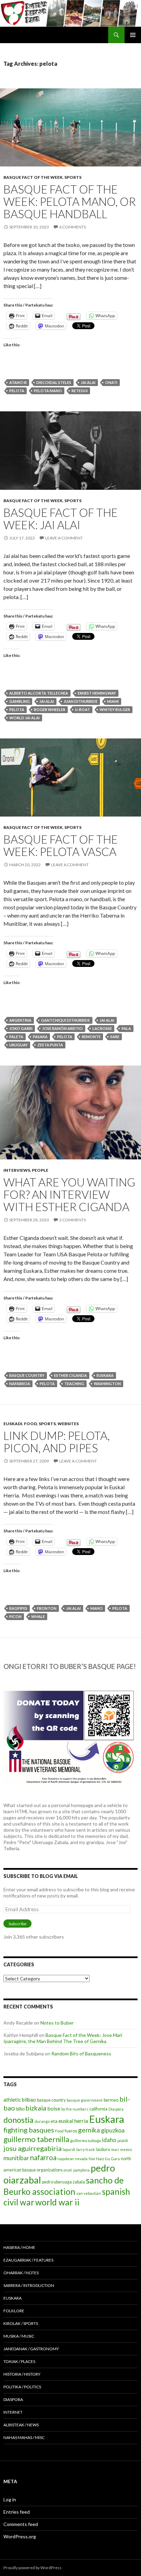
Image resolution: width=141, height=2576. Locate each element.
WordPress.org (20, 2536)
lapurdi (69, 2149)
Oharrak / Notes (21, 2273)
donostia (18, 2120)
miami (113, 701)
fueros (71, 2131)
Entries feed (17, 2512)
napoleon (66, 2159)
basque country (27, 1375)
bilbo (20, 2109)
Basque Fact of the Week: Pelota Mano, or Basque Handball (70, 201)
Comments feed (21, 2524)
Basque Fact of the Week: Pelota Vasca (61, 845)
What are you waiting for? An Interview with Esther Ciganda (69, 1194)
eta (54, 2121)
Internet (13, 2412)
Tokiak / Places (19, 2361)
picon (15, 1616)
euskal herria (73, 2121)
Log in (10, 2499)
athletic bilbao (20, 2100)
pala (126, 1028)
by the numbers (75, 2109)
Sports (73, 177)
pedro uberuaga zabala (63, 2182)
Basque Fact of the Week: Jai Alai (61, 519)
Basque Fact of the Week (33, 177)
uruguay (18, 1045)
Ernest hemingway (97, 693)
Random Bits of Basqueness (81, 2054)
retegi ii (80, 391)
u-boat (82, 710)
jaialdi (123, 2141)
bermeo (111, 2100)
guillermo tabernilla (36, 2139)
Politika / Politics (22, 2387)
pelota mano (48, 391)
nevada (81, 2159)
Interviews (17, 1170)
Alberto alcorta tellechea (39, 693)
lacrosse (102, 1028)
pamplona (81, 2170)
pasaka (40, 1037)
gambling (20, 701)
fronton (47, 1608)
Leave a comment (64, 538)
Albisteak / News (21, 2425)
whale (38, 1616)
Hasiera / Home (19, 2247)
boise (54, 2108)
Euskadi (13, 1424)
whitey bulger (115, 710)
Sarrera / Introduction (29, 2285)
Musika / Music (19, 2336)
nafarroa (20, 1384)
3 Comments (73, 1220)
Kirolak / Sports (21, 2323)
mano (97, 1608)
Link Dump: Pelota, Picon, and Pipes (57, 1442)
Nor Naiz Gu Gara (104, 2159)
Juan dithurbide (81, 701)
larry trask (86, 2149)
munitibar (16, 2158)
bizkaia (36, 2108)
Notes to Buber (57, 2023)
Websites (68, 1424)
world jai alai (24, 718)
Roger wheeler (50, 710)
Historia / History (22, 2374)
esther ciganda (70, 1375)
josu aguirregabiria (33, 2148)
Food (30, 1424)
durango (42, 2121)
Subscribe (17, 1924)
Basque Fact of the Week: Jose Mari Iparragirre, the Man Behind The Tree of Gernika (63, 2038)
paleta (16, 1037)
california (98, 2109)
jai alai (88, 382)
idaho (109, 2140)
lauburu (103, 2149)
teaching (74, 1384)
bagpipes (18, 1608)
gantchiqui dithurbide (66, 1020)
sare (115, 1037)
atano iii (18, 382)
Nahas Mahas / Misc (24, 2437)
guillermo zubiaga (86, 2141)
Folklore (14, 2311)
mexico (126, 2149)
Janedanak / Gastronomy (31, 2349)
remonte (91, 1037)
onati (111, 382)
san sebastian (89, 2193)
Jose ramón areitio (62, 1028)
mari (115, 2149)
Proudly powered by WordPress (33, 2568)
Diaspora (116, 2109)
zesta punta (50, 1045)
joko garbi (21, 1028)
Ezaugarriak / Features (28, 2260)
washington (107, 1384)
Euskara (105, 1375)
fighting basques (29, 2130)
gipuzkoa (113, 2130)
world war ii (57, 2202)
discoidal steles (54, 382)
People (40, 1170)
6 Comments (73, 227)
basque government (85, 2100)
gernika (89, 2130)
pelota (17, 391)
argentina (20, 1020)
